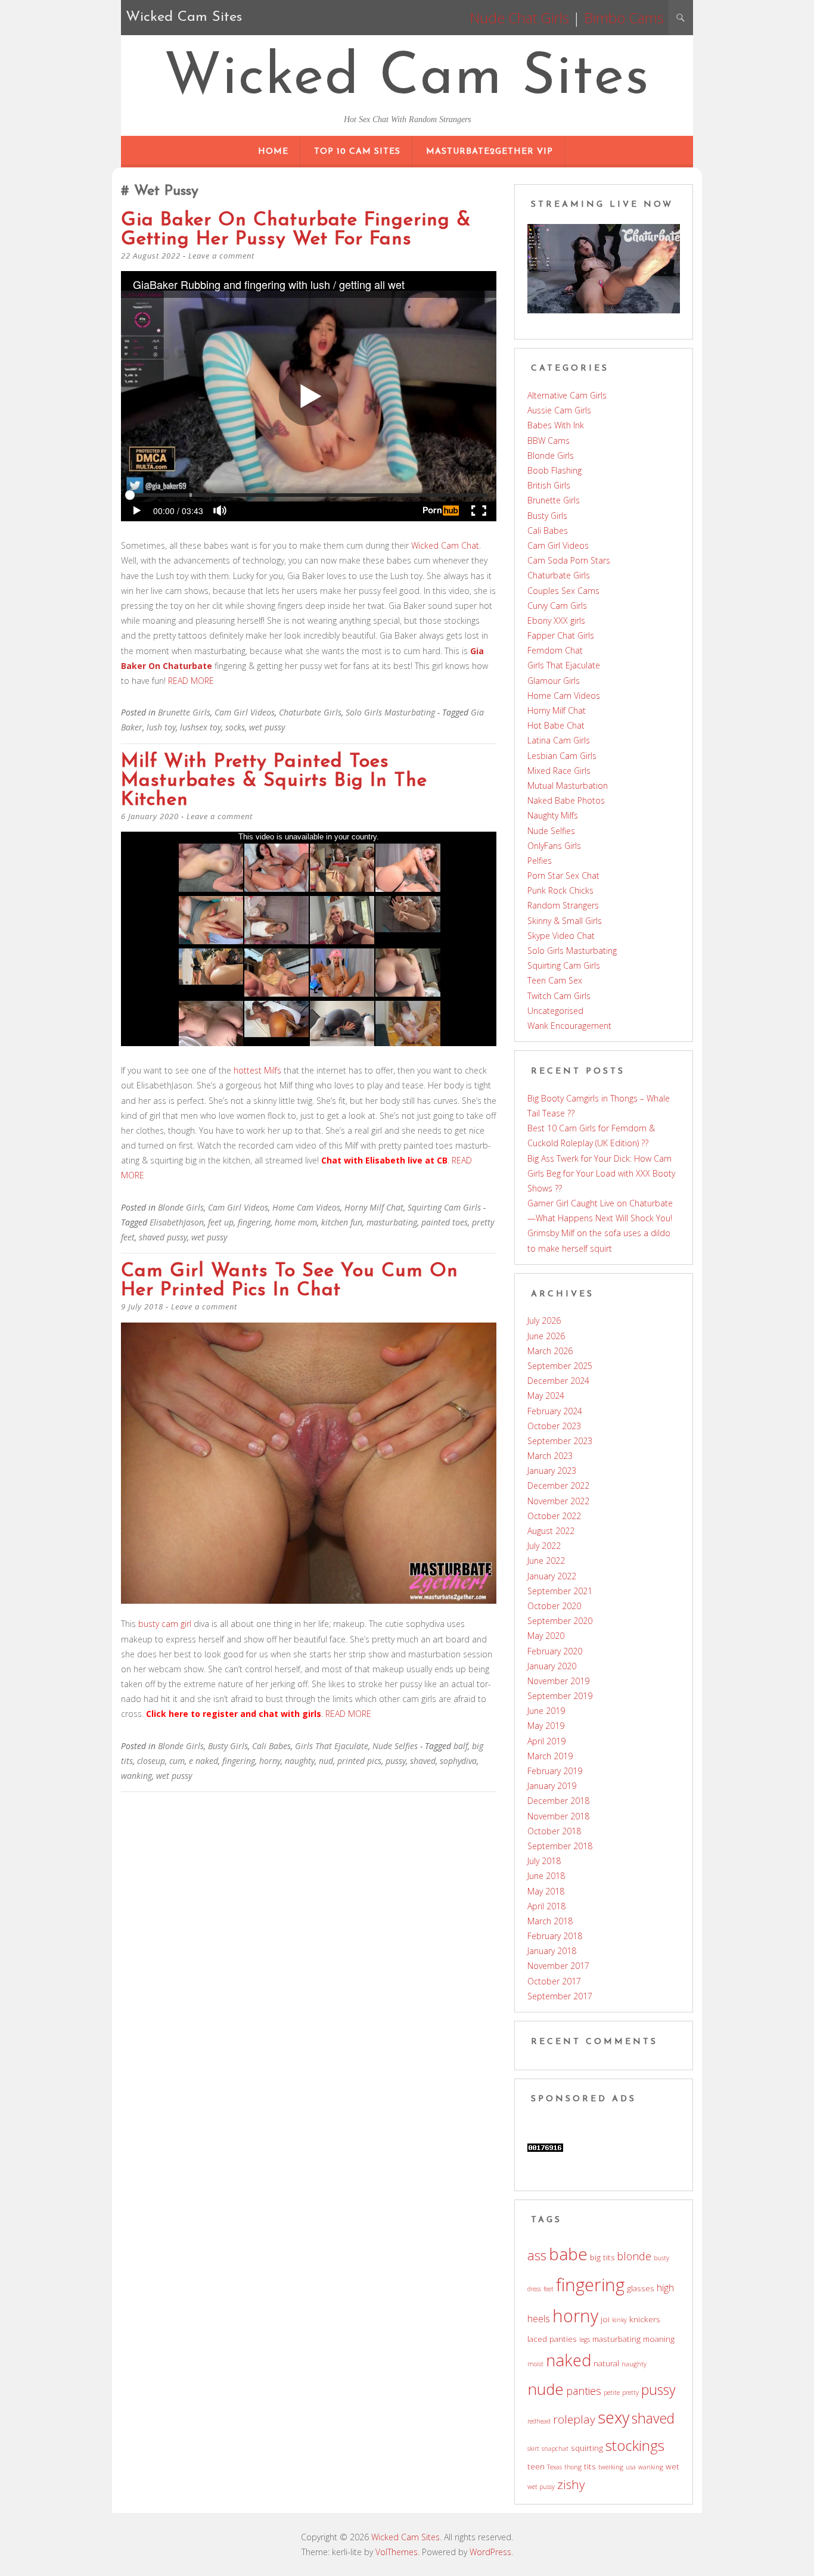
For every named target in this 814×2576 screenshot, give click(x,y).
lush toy (161, 727)
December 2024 (558, 1381)
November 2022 (558, 1501)
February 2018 (555, 1936)
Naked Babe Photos (566, 800)
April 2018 (546, 1906)
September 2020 (560, 1621)
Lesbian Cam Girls (562, 756)
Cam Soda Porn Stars (569, 560)
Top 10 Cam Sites (357, 152)
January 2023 (552, 1471)
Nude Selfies (395, 1746)
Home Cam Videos (306, 1207)
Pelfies (540, 861)
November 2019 (558, 1681)
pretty (630, 2393)
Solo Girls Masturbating (390, 712)
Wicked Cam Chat (445, 545)
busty (661, 2258)
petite (612, 2393)
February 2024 (555, 1411)
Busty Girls (228, 1746)
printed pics (359, 1761)
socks (235, 727)
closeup (151, 1761)
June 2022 (546, 1561)
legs (585, 2339)
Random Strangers (563, 905)
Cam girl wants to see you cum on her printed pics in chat (290, 1281)
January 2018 (552, 1951)
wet (672, 2466)
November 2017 (558, 1966)
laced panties (552, 2339)
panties (584, 2391)
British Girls (549, 485)
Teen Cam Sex (555, 980)
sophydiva (458, 1761)
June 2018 (546, 1876)
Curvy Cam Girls (557, 606)
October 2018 (554, 1831)
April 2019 (546, 1741)
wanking (136, 1776)
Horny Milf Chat (374, 1207)
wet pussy (267, 727)
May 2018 (546, 1891)
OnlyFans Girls (554, 846)
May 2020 (546, 1636)
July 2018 (544, 1861)
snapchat (555, 2449)
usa (631, 2467)
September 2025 (560, 1366)
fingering (254, 1222)
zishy (571, 2484)
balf (461, 1746)
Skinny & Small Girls (565, 921)
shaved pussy (163, 1237)
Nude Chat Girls (519, 18)
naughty (300, 1761)
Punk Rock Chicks (560, 890)
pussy (396, 1761)
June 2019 (546, 1711)
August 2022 (551, 1531)
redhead (539, 2421)
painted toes (445, 1222)
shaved (423, 1761)
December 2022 (558, 1485)
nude (546, 2389)
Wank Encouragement (569, 1026)
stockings (635, 2445)
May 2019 (546, 1726)
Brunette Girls (184, 712)
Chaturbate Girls (310, 712)
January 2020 (552, 1666)
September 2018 (560, 1846)
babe (568, 2254)
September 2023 (560, 1441)
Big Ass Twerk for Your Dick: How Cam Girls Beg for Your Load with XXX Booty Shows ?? (601, 1173)
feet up (221, 1222)
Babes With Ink (556, 425)
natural (606, 2363)
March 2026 (550, 1351)
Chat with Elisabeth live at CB (384, 1160)
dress (534, 2289)
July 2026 (544, 1320)
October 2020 (554, 1606)
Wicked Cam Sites (407, 79)
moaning (659, 2339)
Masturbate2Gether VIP (490, 152)
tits (590, 2466)
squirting (587, 2448)
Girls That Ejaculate (332, 1746)
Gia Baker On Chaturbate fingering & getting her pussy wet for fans (296, 230)
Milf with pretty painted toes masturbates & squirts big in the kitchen (274, 781)
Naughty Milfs (553, 815)
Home (273, 152)
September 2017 (560, 1996)
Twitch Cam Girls (559, 996)
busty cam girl (165, 1624)
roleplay (574, 2419)
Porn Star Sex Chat (563, 875)
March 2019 (550, 1756)
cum (177, 1761)
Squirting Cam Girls (444, 1207)
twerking (611, 2467)
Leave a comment (221, 256)
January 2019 (552, 1786)
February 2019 (555, 1771)
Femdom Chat (555, 650)
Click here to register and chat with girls (234, 1714)
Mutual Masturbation (568, 785)
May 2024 (546, 1396)
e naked (203, 1761)
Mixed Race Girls (559, 771)
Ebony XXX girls (556, 620)
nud (326, 1761)
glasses (641, 2288)
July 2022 (544, 1546)
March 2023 (550, 1456)
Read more (191, 681)
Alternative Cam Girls (567, 395)
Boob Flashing (554, 470)
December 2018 (558, 1801)
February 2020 (555, 1651)
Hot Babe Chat (556, 725)
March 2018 (550, 1921)
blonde (634, 2256)
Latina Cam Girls (559, 740)
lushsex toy (201, 727)
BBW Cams (549, 441)
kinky (619, 2320)
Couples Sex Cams (563, 591)
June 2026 (546, 1336)
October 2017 (554, 1981)
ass (537, 2255)
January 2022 (552, 1576)
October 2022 (554, 1516)
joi (605, 2319)
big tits (602, 2257)
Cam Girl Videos (245, 712)
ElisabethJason (177, 1222)
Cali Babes (271, 1746)
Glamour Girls (554, 681)
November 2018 (558, 1816)
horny (270, 1761)
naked (568, 2360)
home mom (296, 1222)
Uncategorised (555, 1011)
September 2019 (560, 1696)
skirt (533, 2449)
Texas (554, 2467)
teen (536, 2466)
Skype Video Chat (561, 936)
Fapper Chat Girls (561, 635)
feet (549, 2289)
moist (535, 2364)
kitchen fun (342, 1222)
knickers (645, 2319)
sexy (613, 2417)
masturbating (392, 1222)
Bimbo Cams (624, 18)
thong (573, 2467)
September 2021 (560, 1591)
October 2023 (554, 1426)
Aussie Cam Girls (559, 410)
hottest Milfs (257, 1070)
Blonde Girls (181, 1207)
